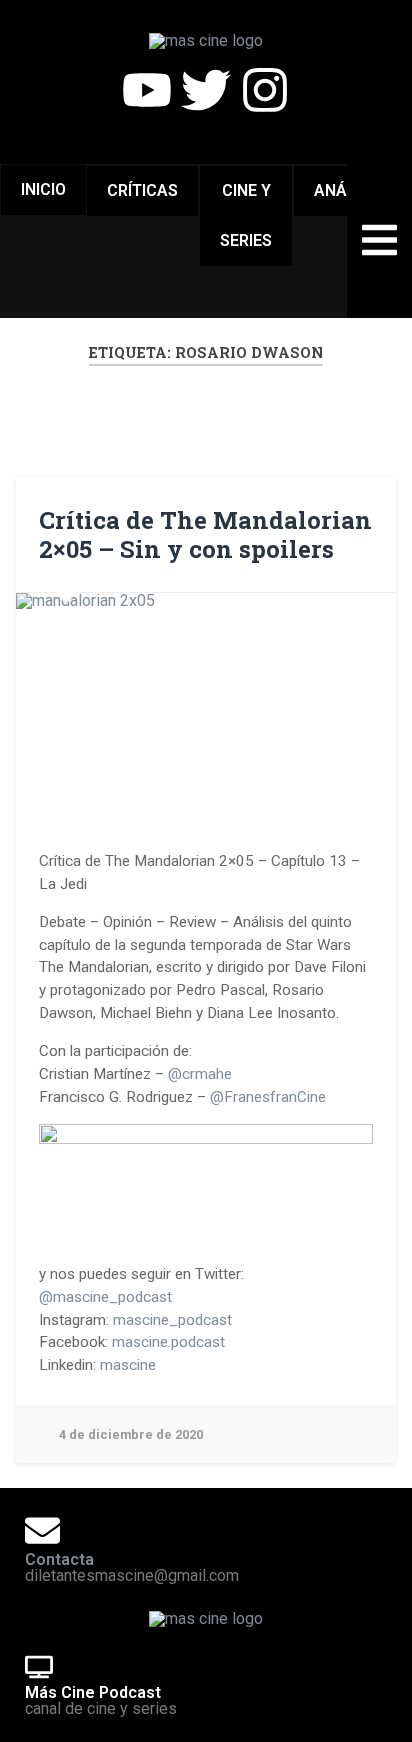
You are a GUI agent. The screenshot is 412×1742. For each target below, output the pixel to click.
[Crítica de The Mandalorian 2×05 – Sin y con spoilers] (205, 700)
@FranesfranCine (268, 1097)
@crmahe (200, 1074)
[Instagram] (265, 90)
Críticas (142, 190)
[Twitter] (206, 90)
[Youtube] (147, 90)
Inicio (43, 189)
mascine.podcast (168, 1342)
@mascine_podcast (105, 1297)
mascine (128, 1365)
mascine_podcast (172, 1320)
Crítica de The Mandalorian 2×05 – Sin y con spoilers (205, 534)
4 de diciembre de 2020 (131, 1434)
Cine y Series (246, 215)
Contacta (59, 1559)
